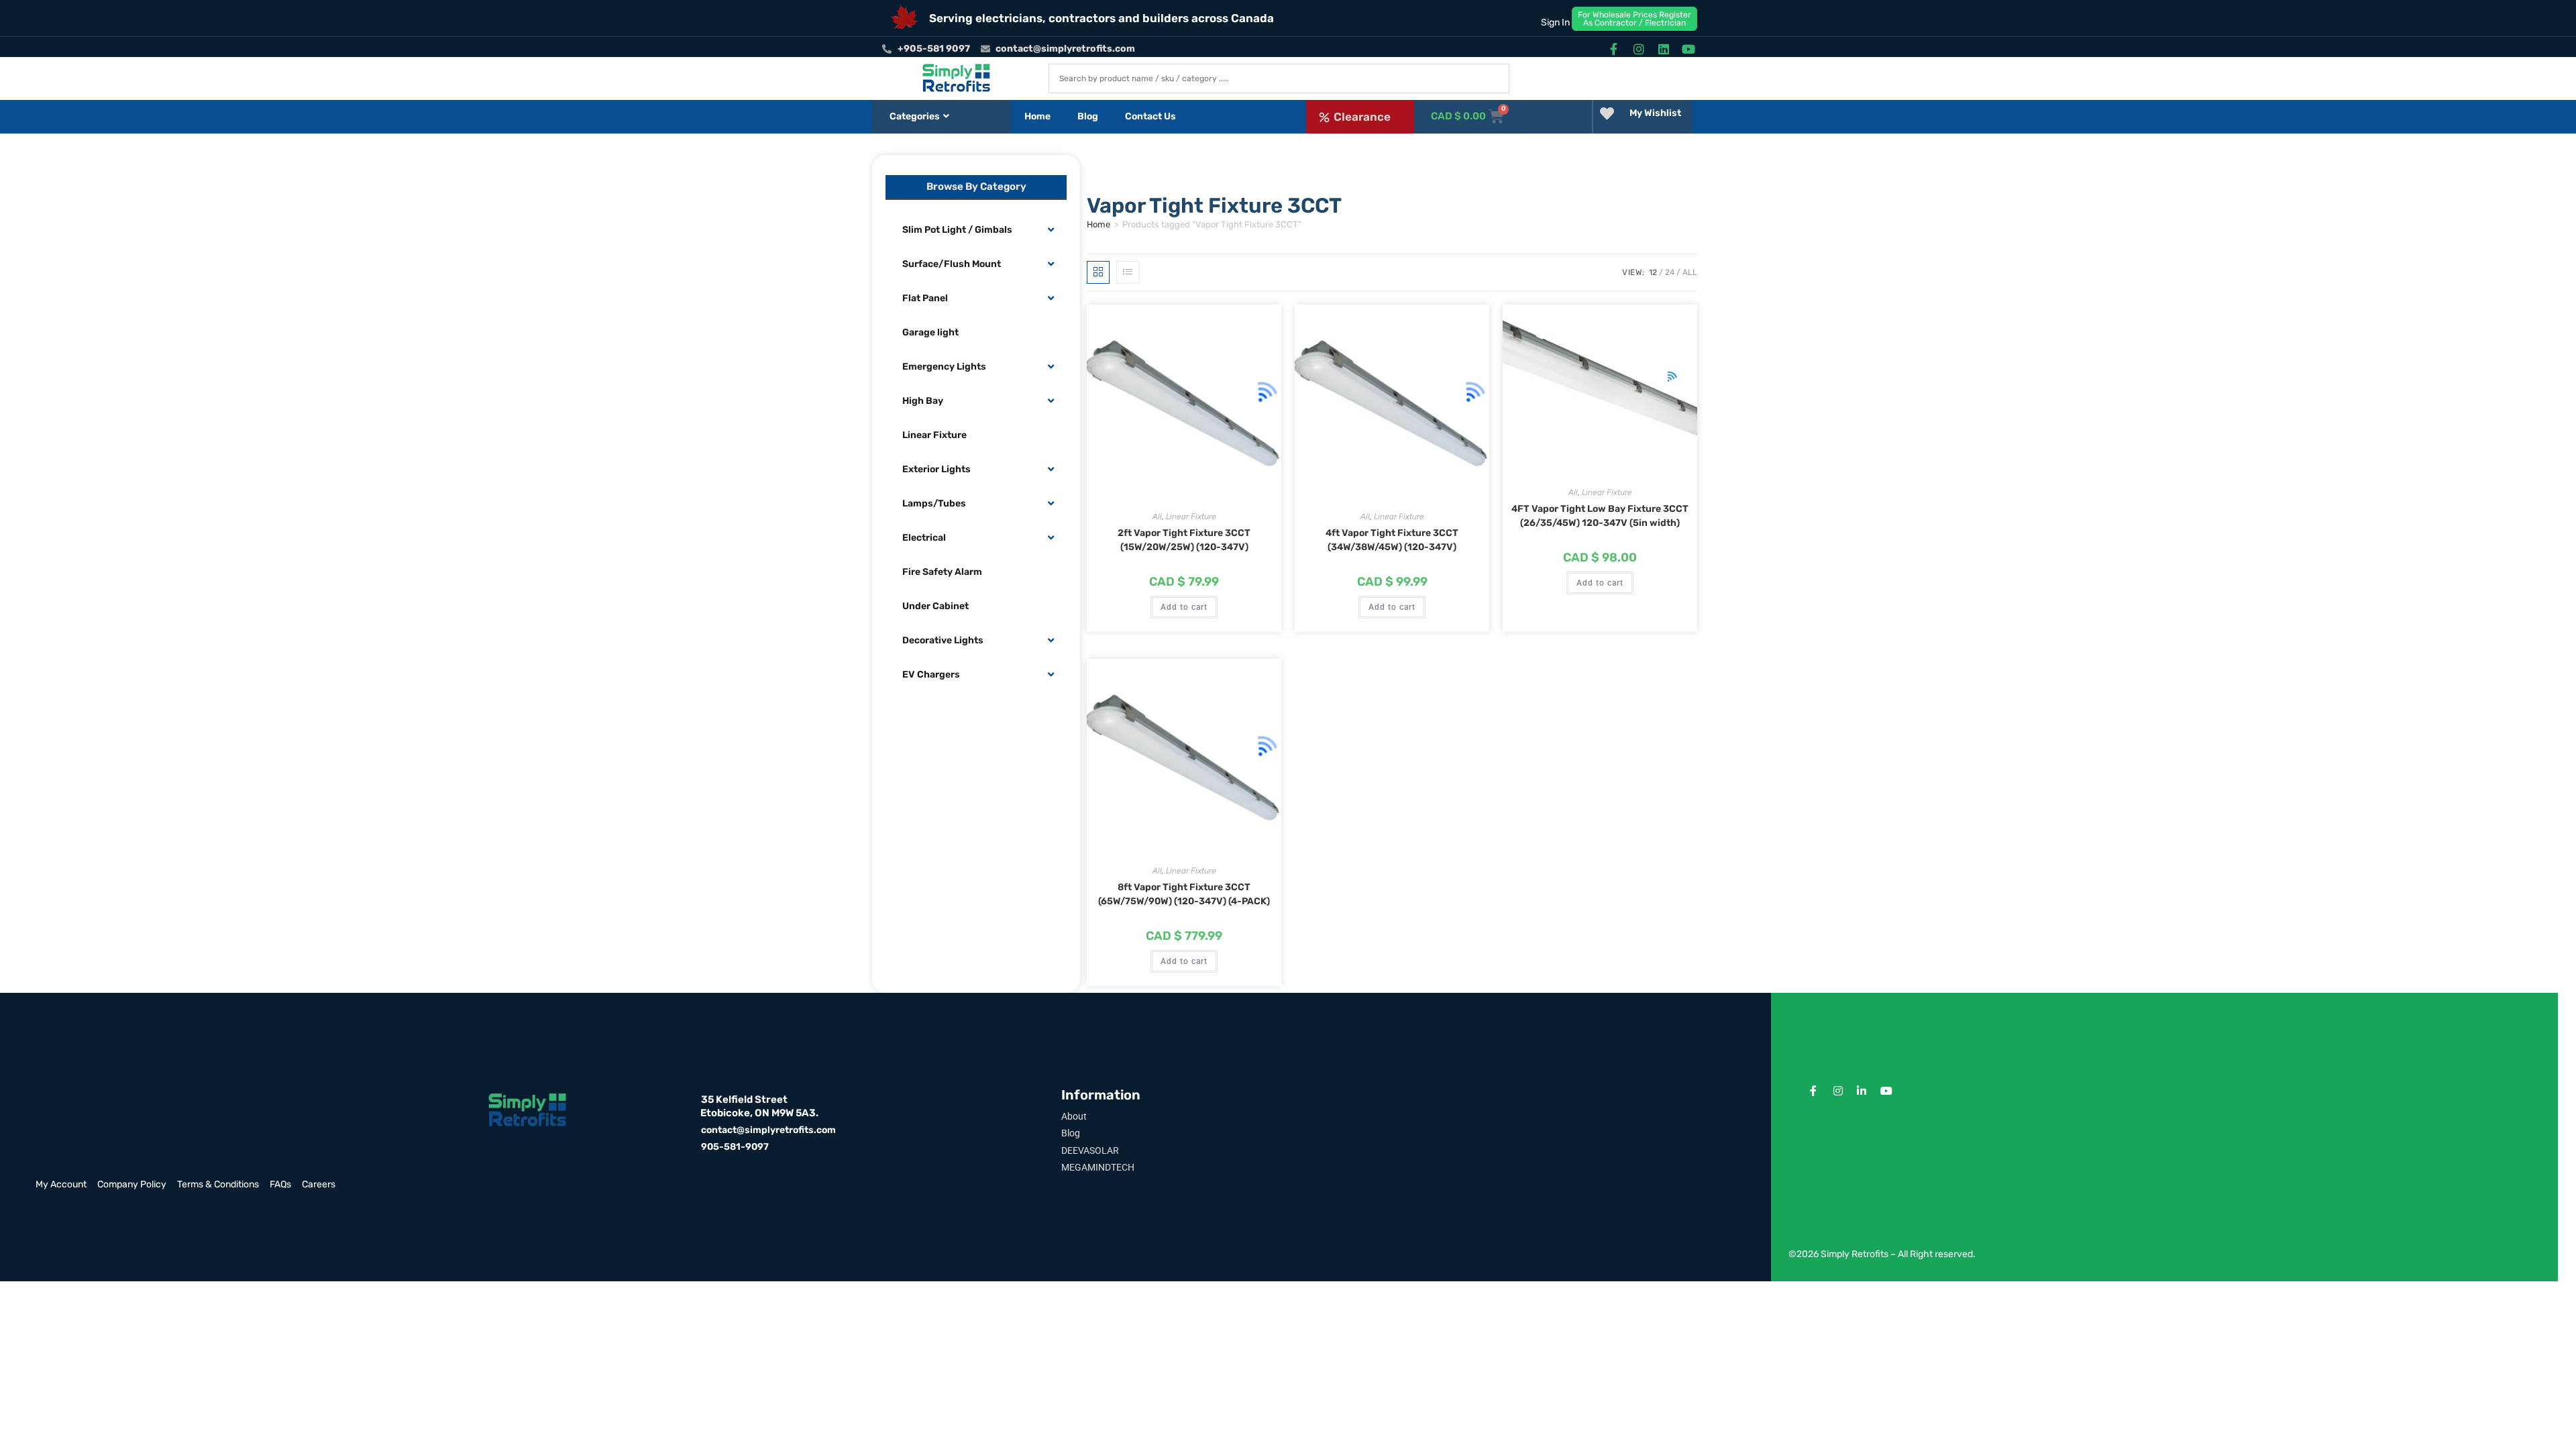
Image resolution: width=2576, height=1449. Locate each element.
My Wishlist (1655, 113)
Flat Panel (925, 298)
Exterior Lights (936, 469)
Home (1037, 116)
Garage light (930, 332)
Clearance (1362, 117)
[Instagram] (1639, 49)
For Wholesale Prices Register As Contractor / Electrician (1634, 19)
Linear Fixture (934, 435)
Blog (1088, 116)
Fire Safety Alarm (942, 572)
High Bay (923, 401)
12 (1653, 272)
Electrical (924, 538)
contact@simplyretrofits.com (768, 1130)
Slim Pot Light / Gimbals (957, 230)
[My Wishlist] (1607, 114)
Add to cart (1184, 607)
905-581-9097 (735, 1147)
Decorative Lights (943, 640)
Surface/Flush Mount (952, 264)
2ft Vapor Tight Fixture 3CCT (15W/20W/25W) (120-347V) (1184, 540)
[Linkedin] (1664, 49)
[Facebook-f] (1614, 49)
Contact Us (1150, 116)
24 (1670, 272)
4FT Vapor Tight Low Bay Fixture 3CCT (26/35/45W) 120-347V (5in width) (1600, 516)
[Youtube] (1689, 49)
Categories (915, 116)
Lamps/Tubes (934, 503)
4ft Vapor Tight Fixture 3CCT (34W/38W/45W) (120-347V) (1392, 540)
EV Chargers (931, 675)
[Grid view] (1098, 272)
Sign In (1554, 22)
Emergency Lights (944, 367)
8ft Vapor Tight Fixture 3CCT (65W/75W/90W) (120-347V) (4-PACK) (1184, 894)
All (1690, 272)
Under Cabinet (935, 606)
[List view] (1128, 272)
